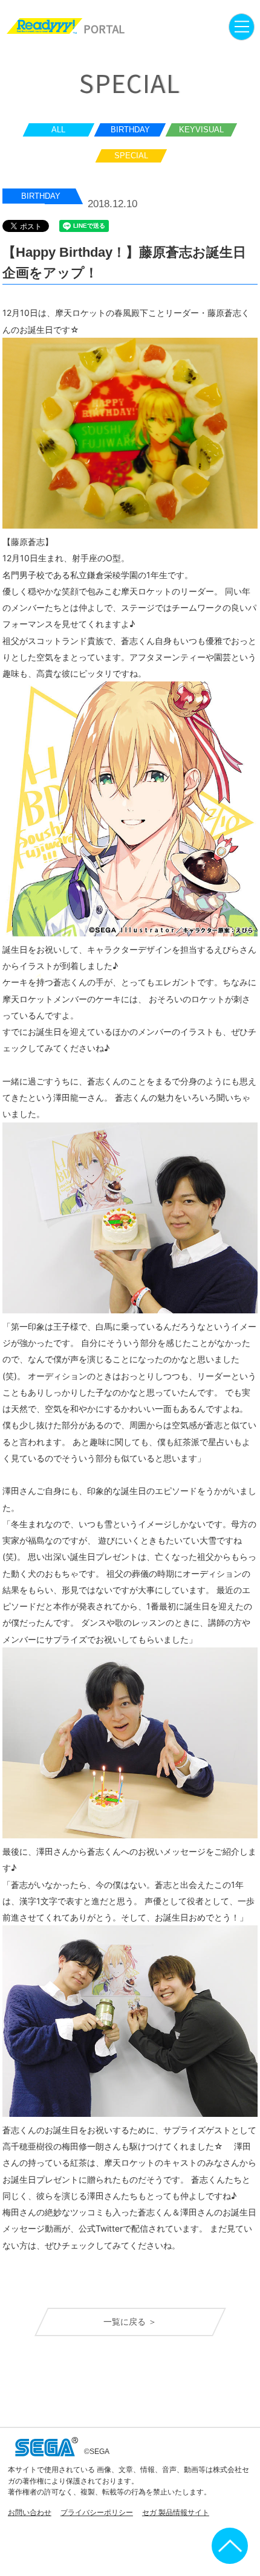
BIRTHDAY (130, 130)
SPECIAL (131, 156)
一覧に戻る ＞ (130, 2322)
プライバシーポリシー (97, 2512)
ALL (58, 130)
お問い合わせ (30, 2512)
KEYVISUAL (201, 130)
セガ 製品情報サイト (176, 2512)
